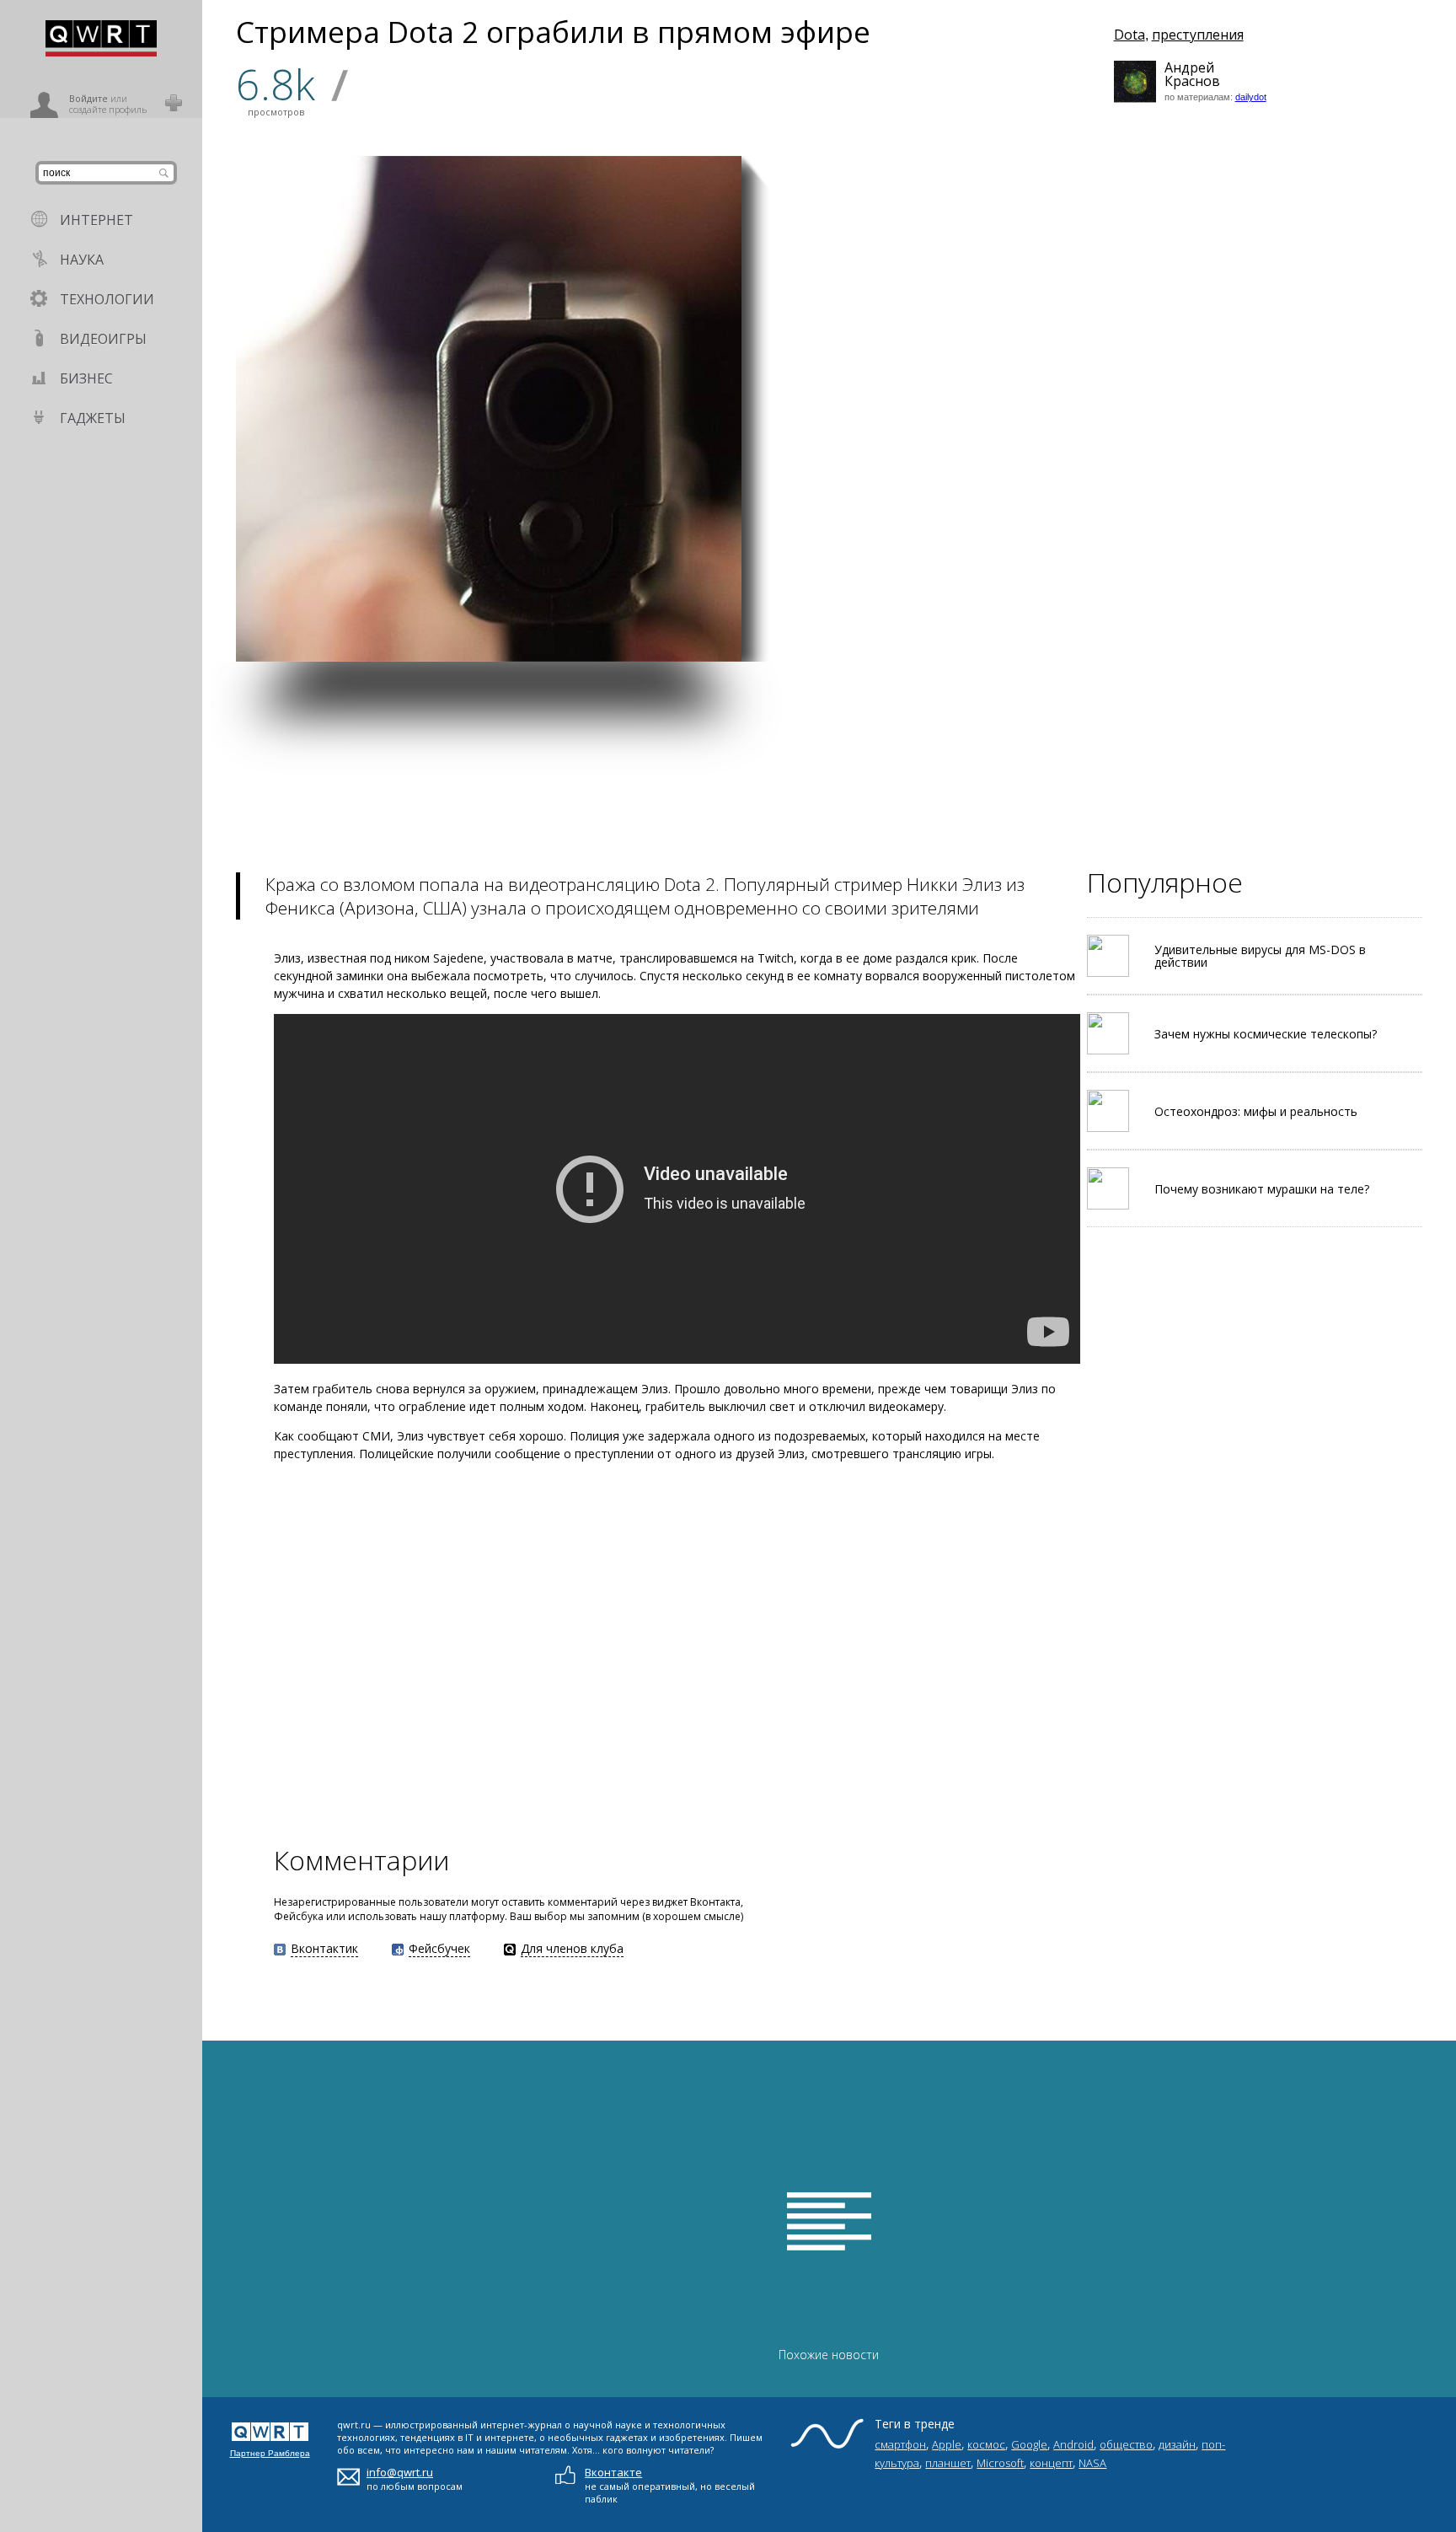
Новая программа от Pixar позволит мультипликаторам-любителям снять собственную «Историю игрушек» (1161, 599)
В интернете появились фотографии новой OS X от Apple (1329, 621)
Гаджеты (93, 418)
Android (1073, 2444)
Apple (947, 2444)
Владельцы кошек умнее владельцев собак (1315, 453)
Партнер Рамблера (270, 2453)
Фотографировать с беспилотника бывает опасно (1324, 284)
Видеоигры (103, 339)
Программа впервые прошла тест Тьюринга (1059, 287)
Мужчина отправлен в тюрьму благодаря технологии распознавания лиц (824, 421)
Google (1029, 2444)
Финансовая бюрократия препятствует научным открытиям (821, 614)
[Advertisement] (708, 780)
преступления (1198, 35)
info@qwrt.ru (400, 2472)
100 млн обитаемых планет (982, 461)
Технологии (107, 299)
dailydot (1251, 97)
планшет (948, 2463)
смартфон (900, 2444)
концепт (1051, 2463)
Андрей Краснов (1186, 74)
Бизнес (86, 378)
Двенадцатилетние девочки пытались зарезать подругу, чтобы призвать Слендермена (1162, 445)
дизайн (1177, 2444)
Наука (82, 260)
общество (1126, 2444)
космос (986, 2444)
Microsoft (1000, 2463)
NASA (1092, 2463)
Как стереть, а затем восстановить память (985, 630)
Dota (1129, 35)
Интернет (96, 220)
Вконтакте (613, 2472)
